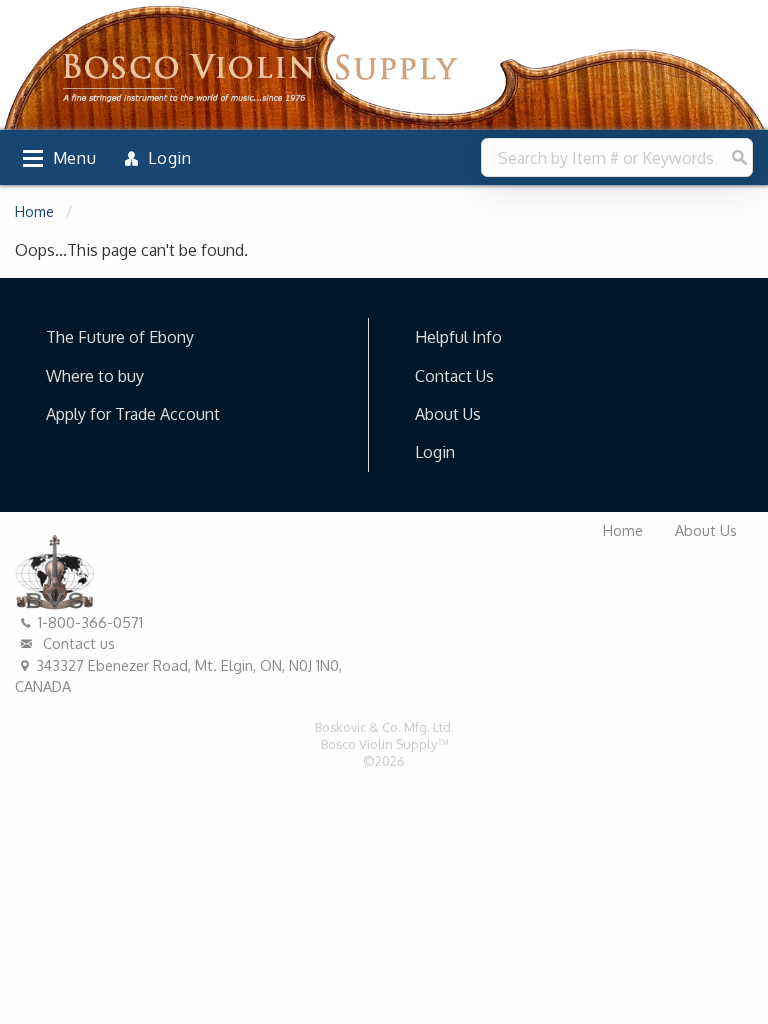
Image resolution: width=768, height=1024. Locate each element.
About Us (448, 414)
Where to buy (95, 376)
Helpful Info (458, 337)
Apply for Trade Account (133, 414)
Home (34, 211)
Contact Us (454, 376)
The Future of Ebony (120, 337)
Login (435, 452)
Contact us (77, 643)
